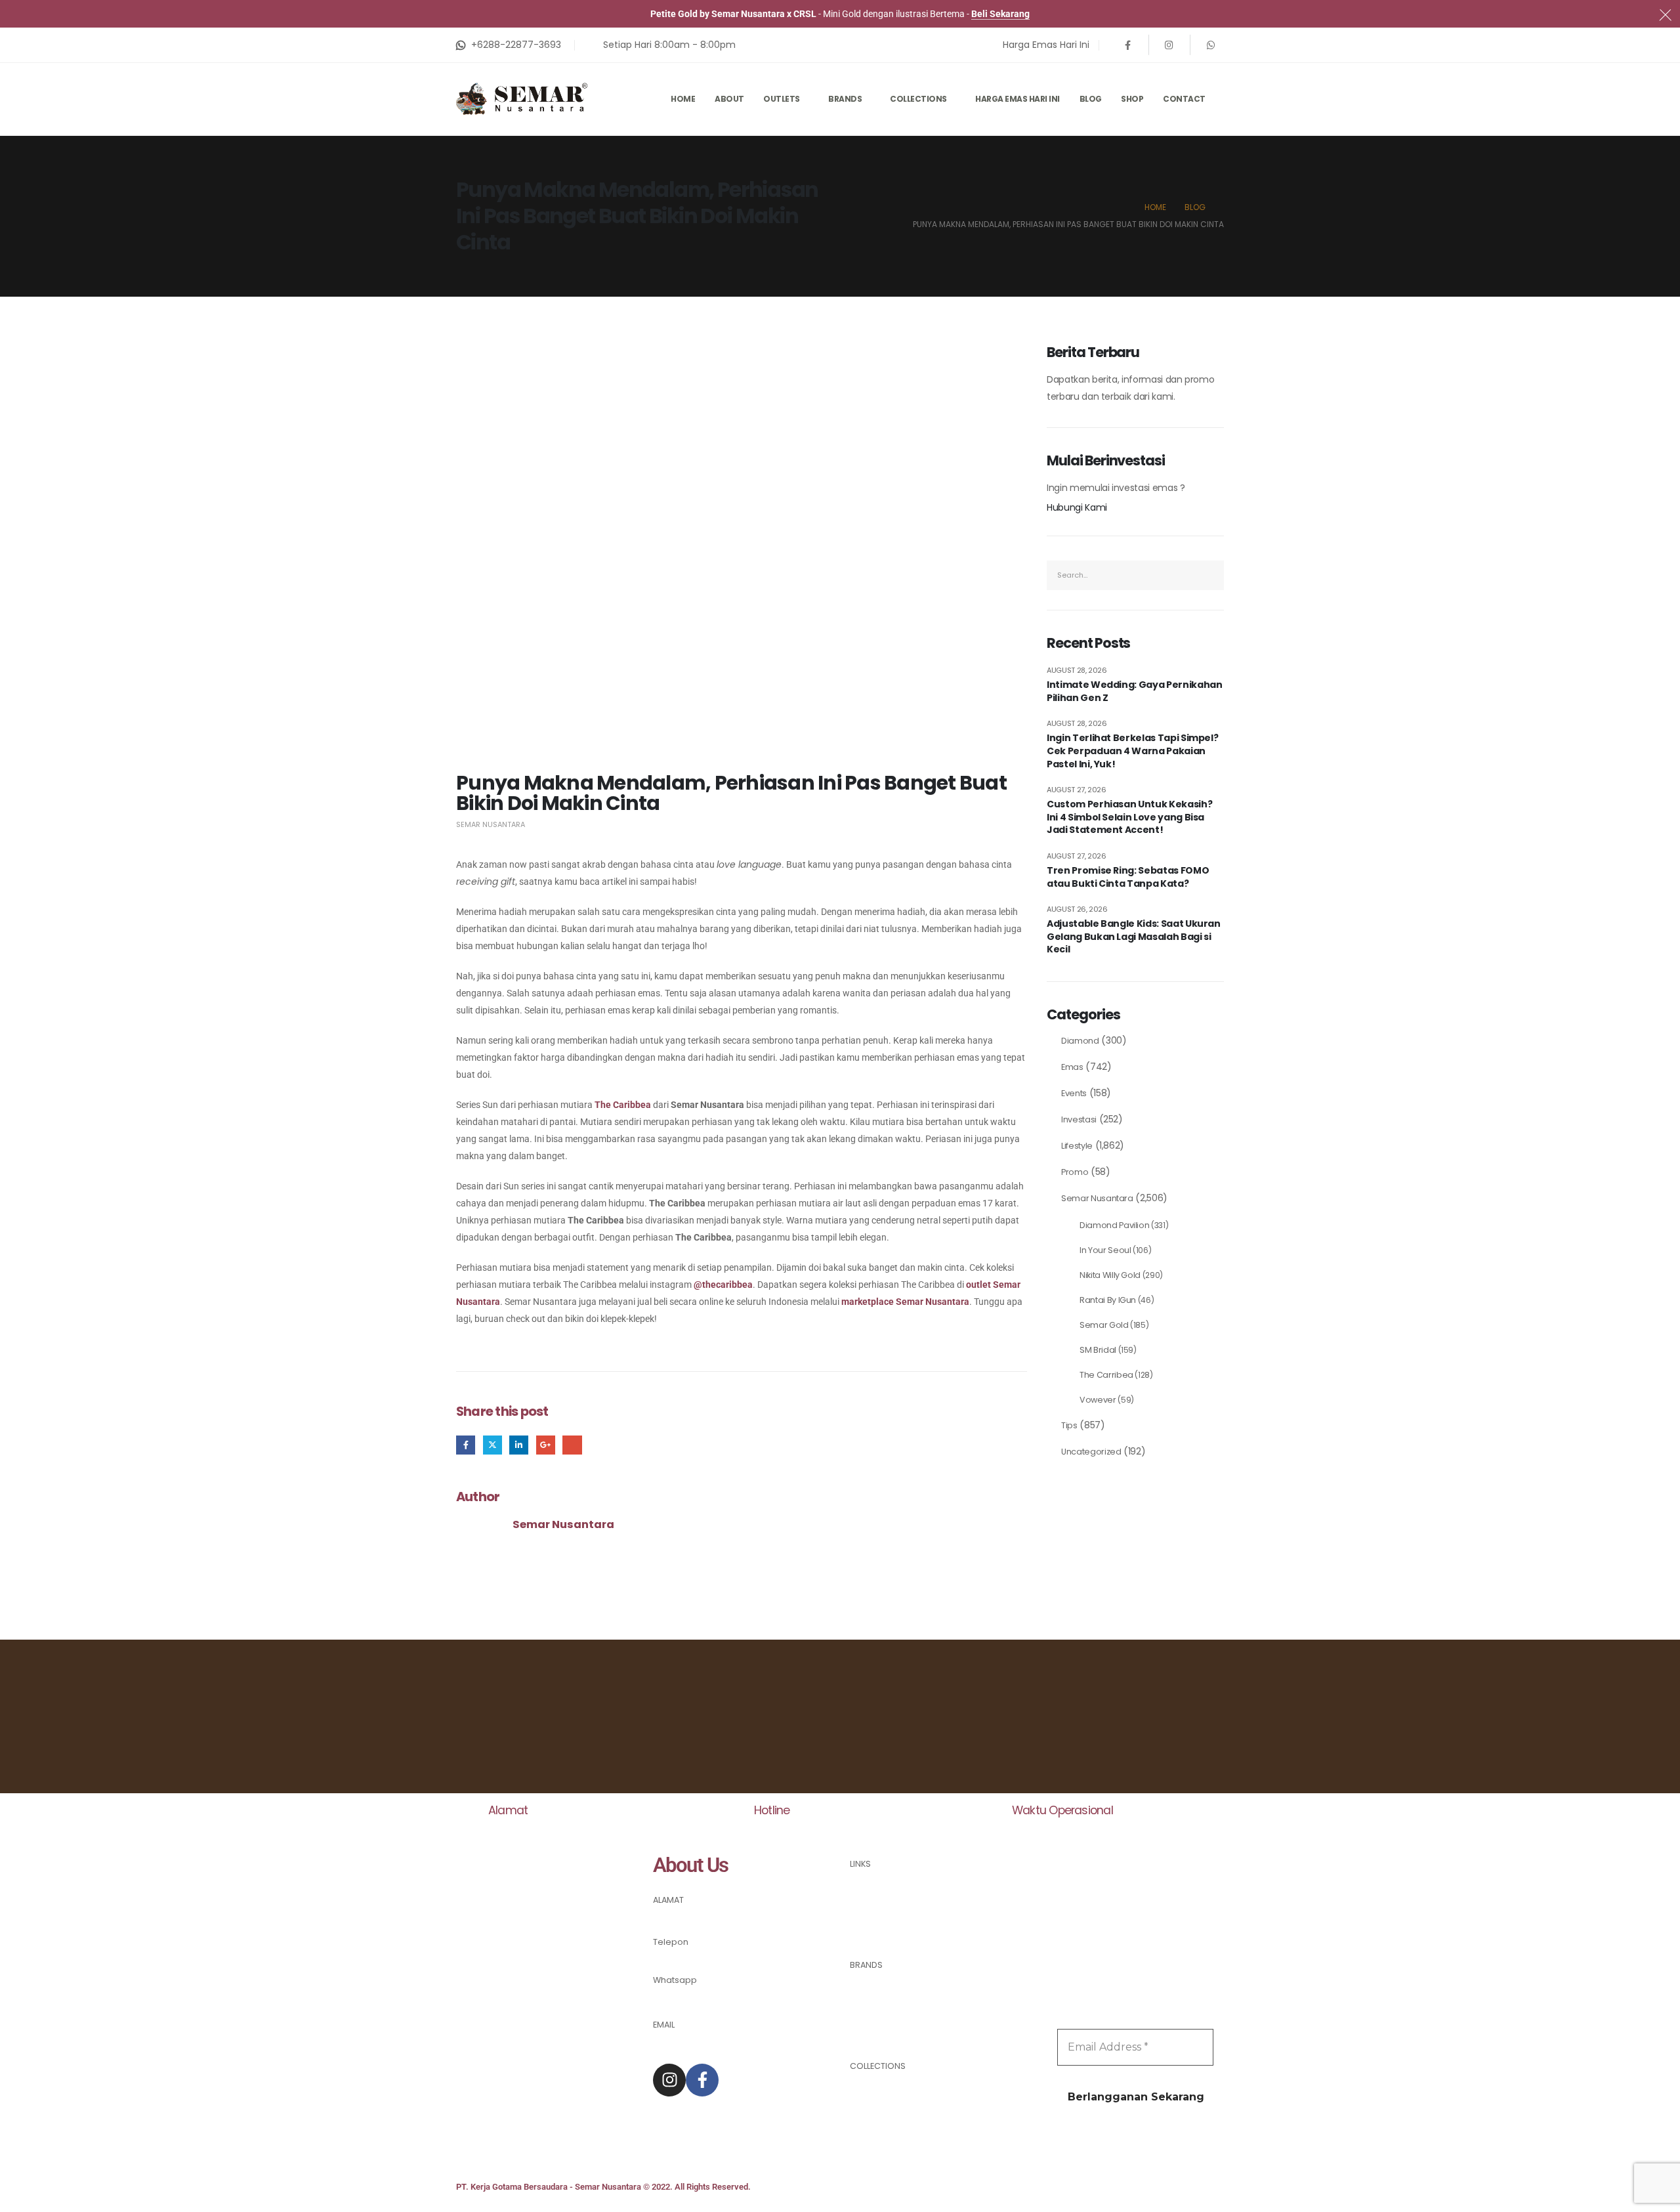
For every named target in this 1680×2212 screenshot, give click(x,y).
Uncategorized (1091, 1452)
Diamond (1080, 1041)
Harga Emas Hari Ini (1018, 99)
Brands (845, 99)
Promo (1075, 1172)
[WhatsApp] (1211, 45)
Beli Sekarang (1000, 14)
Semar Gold (1104, 1325)
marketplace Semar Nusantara (905, 1302)
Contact (1184, 99)
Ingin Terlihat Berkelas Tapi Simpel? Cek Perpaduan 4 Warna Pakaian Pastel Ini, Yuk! (1132, 751)
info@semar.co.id (691, 2042)
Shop (1132, 99)
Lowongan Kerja (884, 1930)
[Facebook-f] (702, 2080)
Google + (546, 1445)
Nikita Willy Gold (1110, 1275)
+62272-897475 (686, 1958)
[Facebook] (1128, 45)
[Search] (1210, 575)
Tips (1069, 1425)
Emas (1072, 1067)
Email (572, 1445)
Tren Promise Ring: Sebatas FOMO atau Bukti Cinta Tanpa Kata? (1128, 877)
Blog (1091, 99)
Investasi (1079, 1119)
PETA (662, 1917)
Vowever (1098, 1400)
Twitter (493, 1445)
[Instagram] (1169, 45)
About (729, 99)
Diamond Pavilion (1114, 1225)
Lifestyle (1077, 1146)
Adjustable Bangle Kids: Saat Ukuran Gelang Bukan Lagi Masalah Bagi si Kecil (1134, 937)
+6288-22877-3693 (694, 2000)
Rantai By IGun (1108, 1300)
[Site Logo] (522, 99)
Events (1074, 1093)
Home (683, 99)
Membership (877, 1914)
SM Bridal (1098, 1350)
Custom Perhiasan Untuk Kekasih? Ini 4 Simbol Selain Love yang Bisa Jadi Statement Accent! (1129, 817)
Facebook (466, 1445)
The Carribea (1106, 1375)
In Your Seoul (1105, 1250)
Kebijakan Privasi (885, 1899)
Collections (918, 99)
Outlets (782, 99)
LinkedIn (519, 1445)
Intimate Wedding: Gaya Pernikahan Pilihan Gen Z (1134, 691)
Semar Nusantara (491, 824)
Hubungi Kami (1077, 507)
